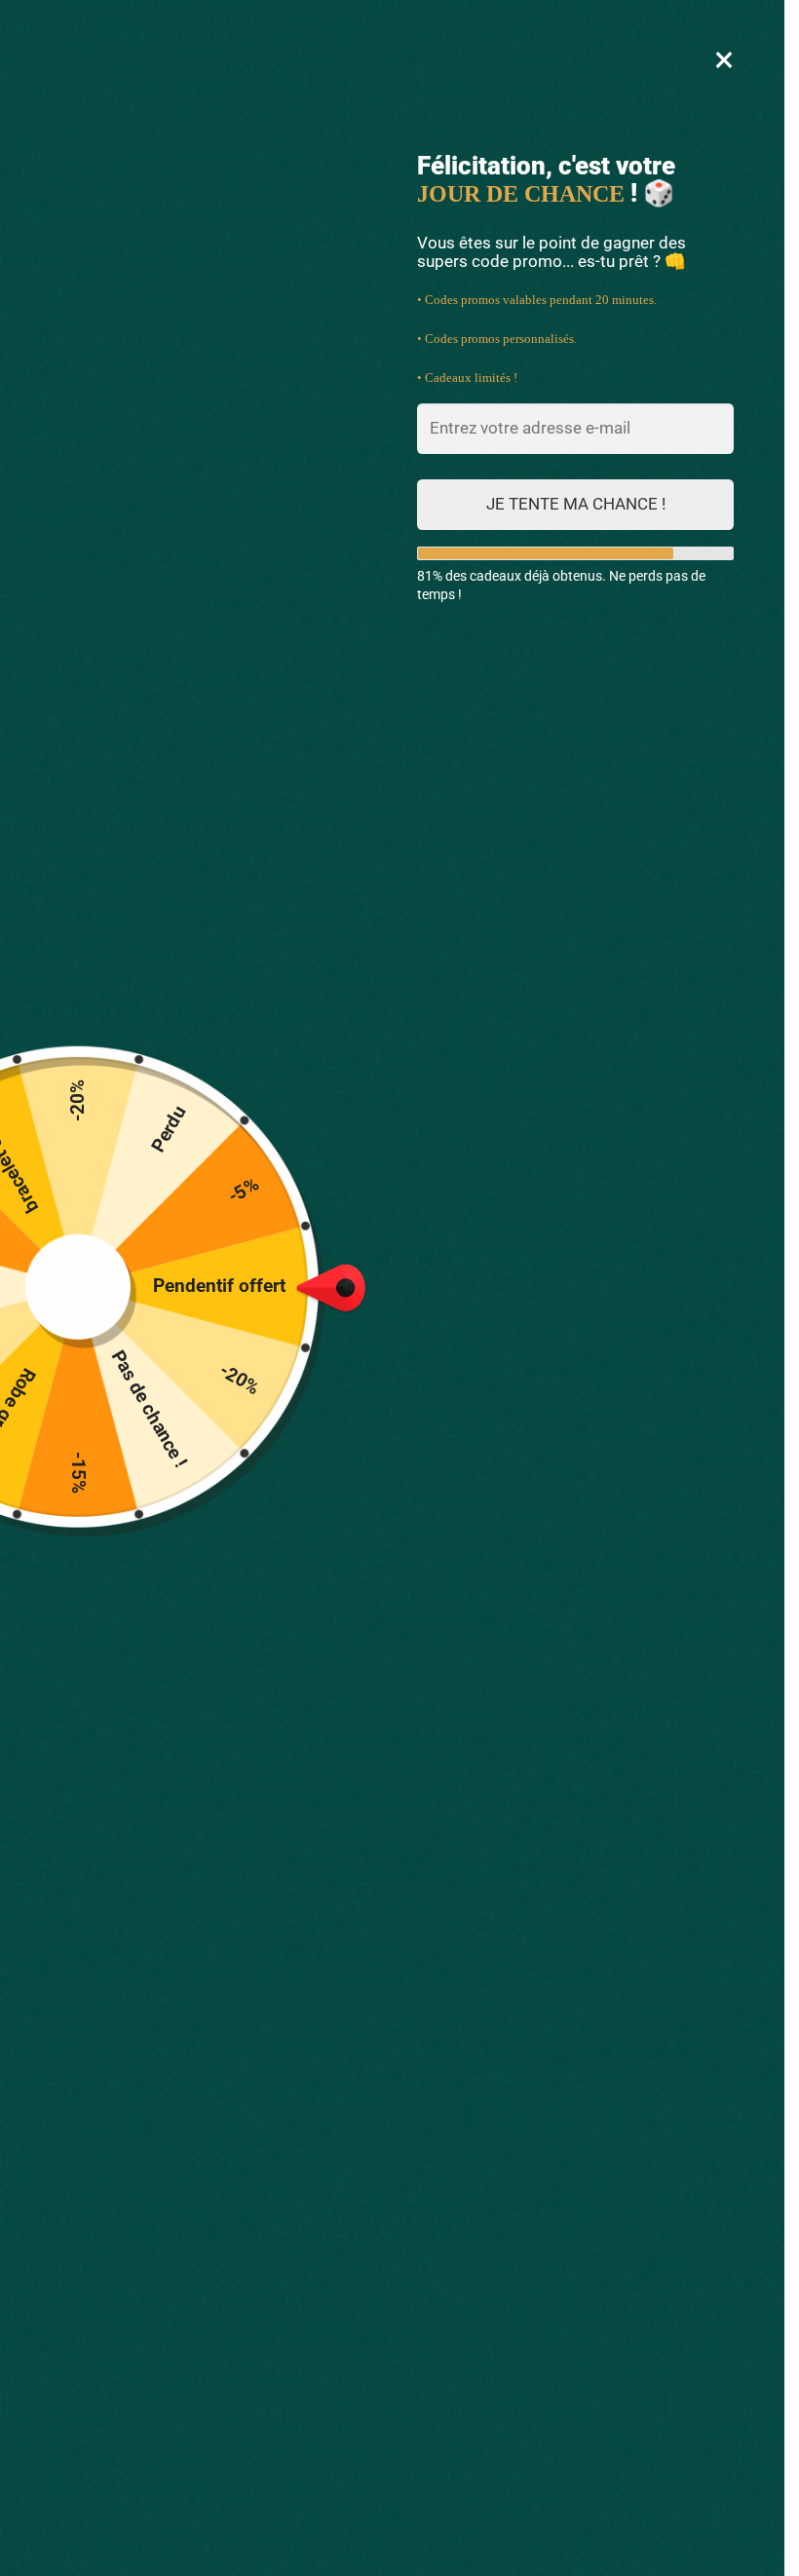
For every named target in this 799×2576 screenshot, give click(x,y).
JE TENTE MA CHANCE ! (576, 504)
